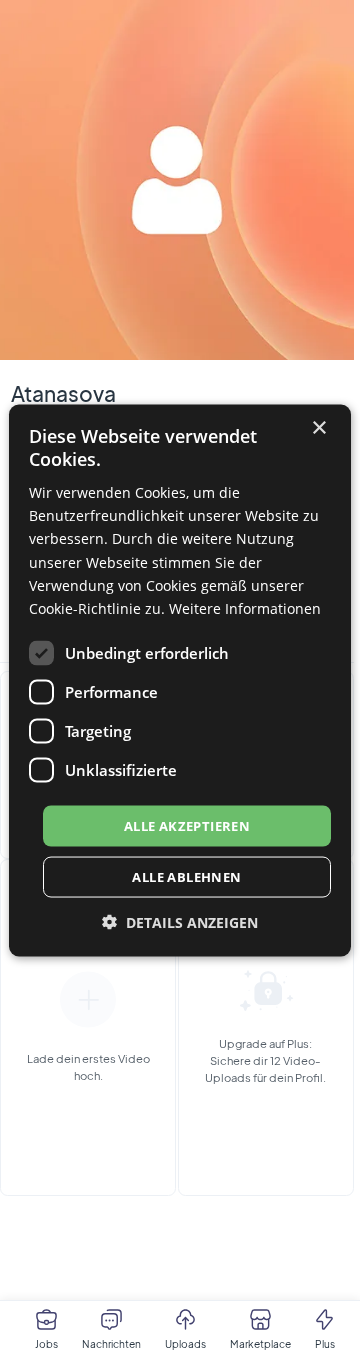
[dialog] (180, 680)
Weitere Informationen (245, 607)
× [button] (318, 427)
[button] (180, 922)
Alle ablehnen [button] (186, 877)
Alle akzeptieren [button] (187, 825)
